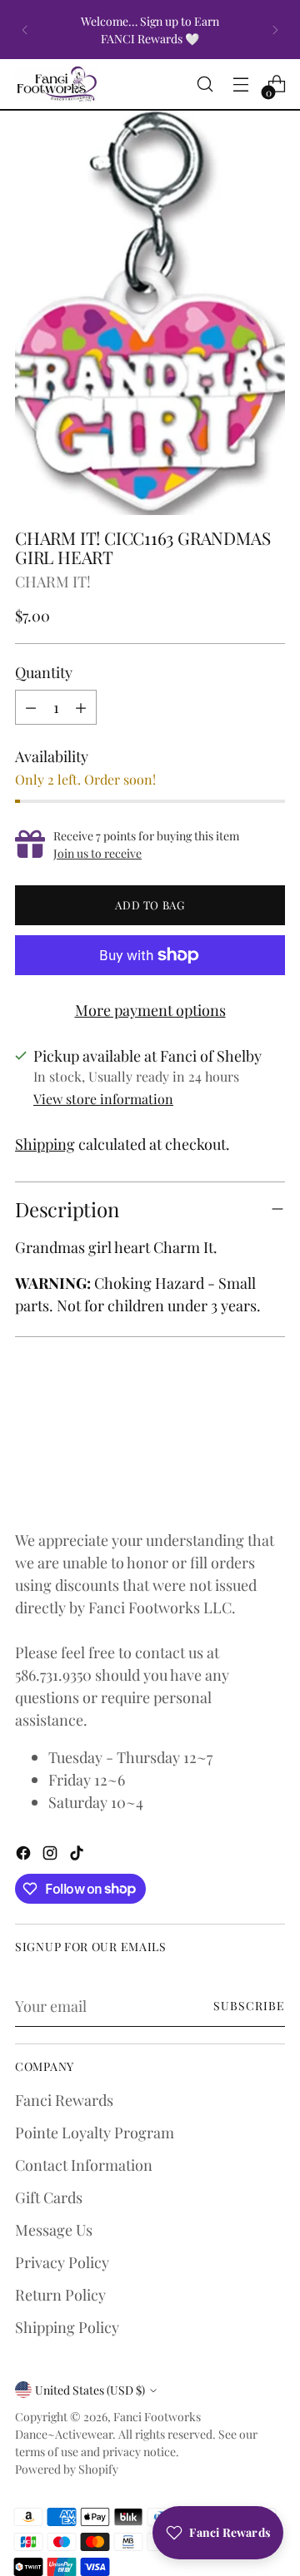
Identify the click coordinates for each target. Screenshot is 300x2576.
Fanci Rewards (64, 2100)
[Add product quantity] (81, 707)
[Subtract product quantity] (31, 707)
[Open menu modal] (240, 84)
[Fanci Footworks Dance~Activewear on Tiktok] (78, 1855)
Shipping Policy (67, 2327)
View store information (103, 1099)
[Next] (275, 30)
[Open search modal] (205, 84)
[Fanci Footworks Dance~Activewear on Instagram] (52, 1855)
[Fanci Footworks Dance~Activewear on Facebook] (25, 1855)
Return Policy (60, 2294)
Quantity (44, 672)
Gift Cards (49, 2197)
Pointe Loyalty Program (95, 2132)
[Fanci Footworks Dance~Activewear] (57, 84)
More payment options (150, 1010)
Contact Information (84, 2165)
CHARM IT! (53, 581)
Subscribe (249, 2006)
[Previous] (25, 30)
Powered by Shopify (67, 2469)
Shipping (45, 1144)
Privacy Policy (62, 2262)
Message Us (54, 2229)
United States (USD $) (90, 2390)
